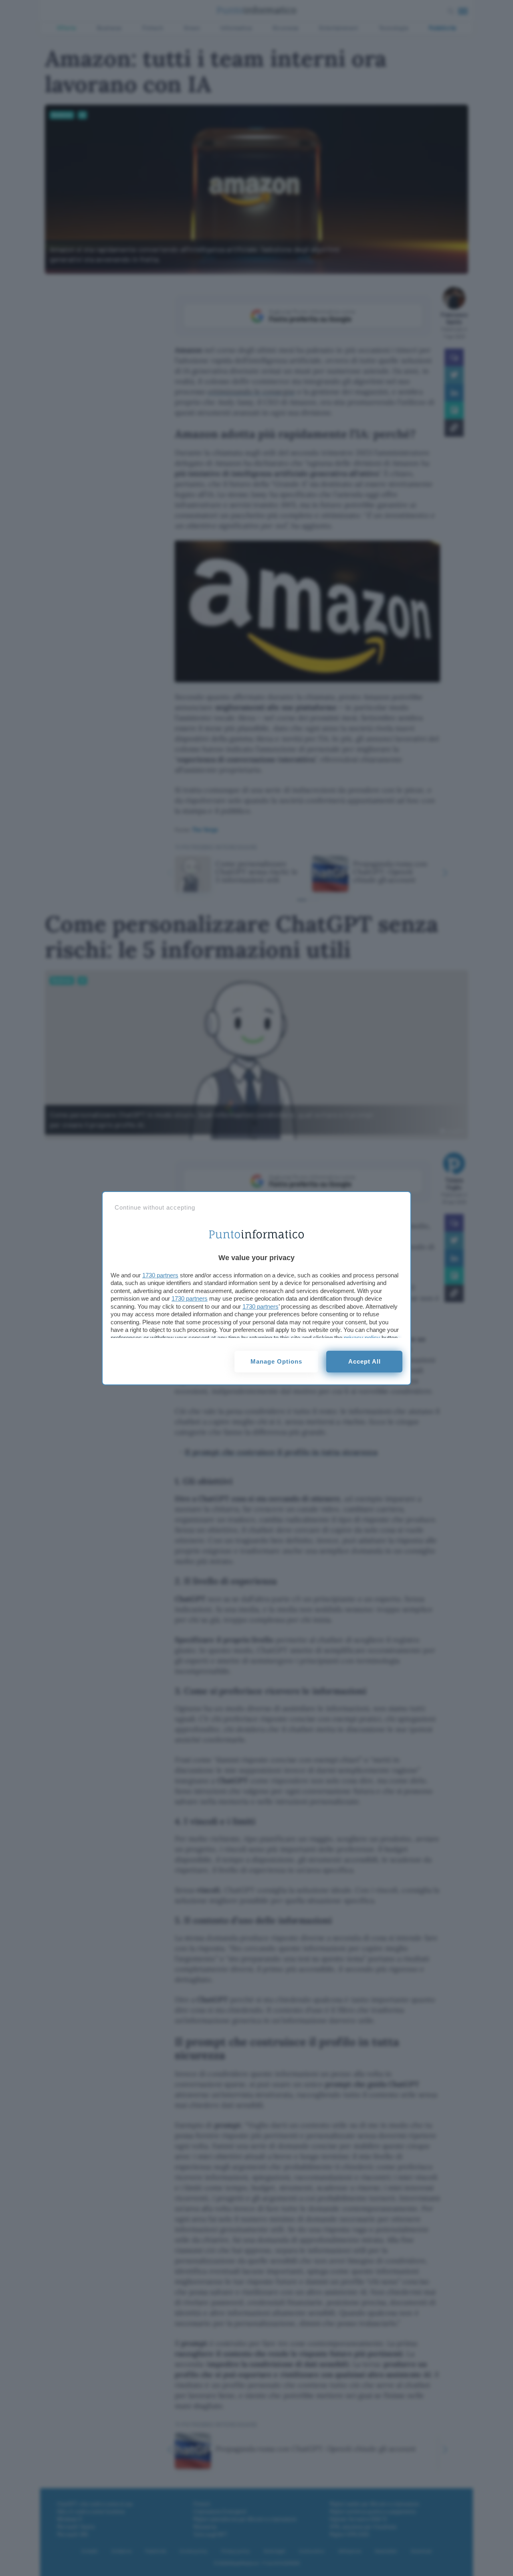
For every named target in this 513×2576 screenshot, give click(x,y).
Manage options (276, 1361)
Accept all (365, 1361)
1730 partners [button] (160, 1275)
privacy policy (362, 1338)
